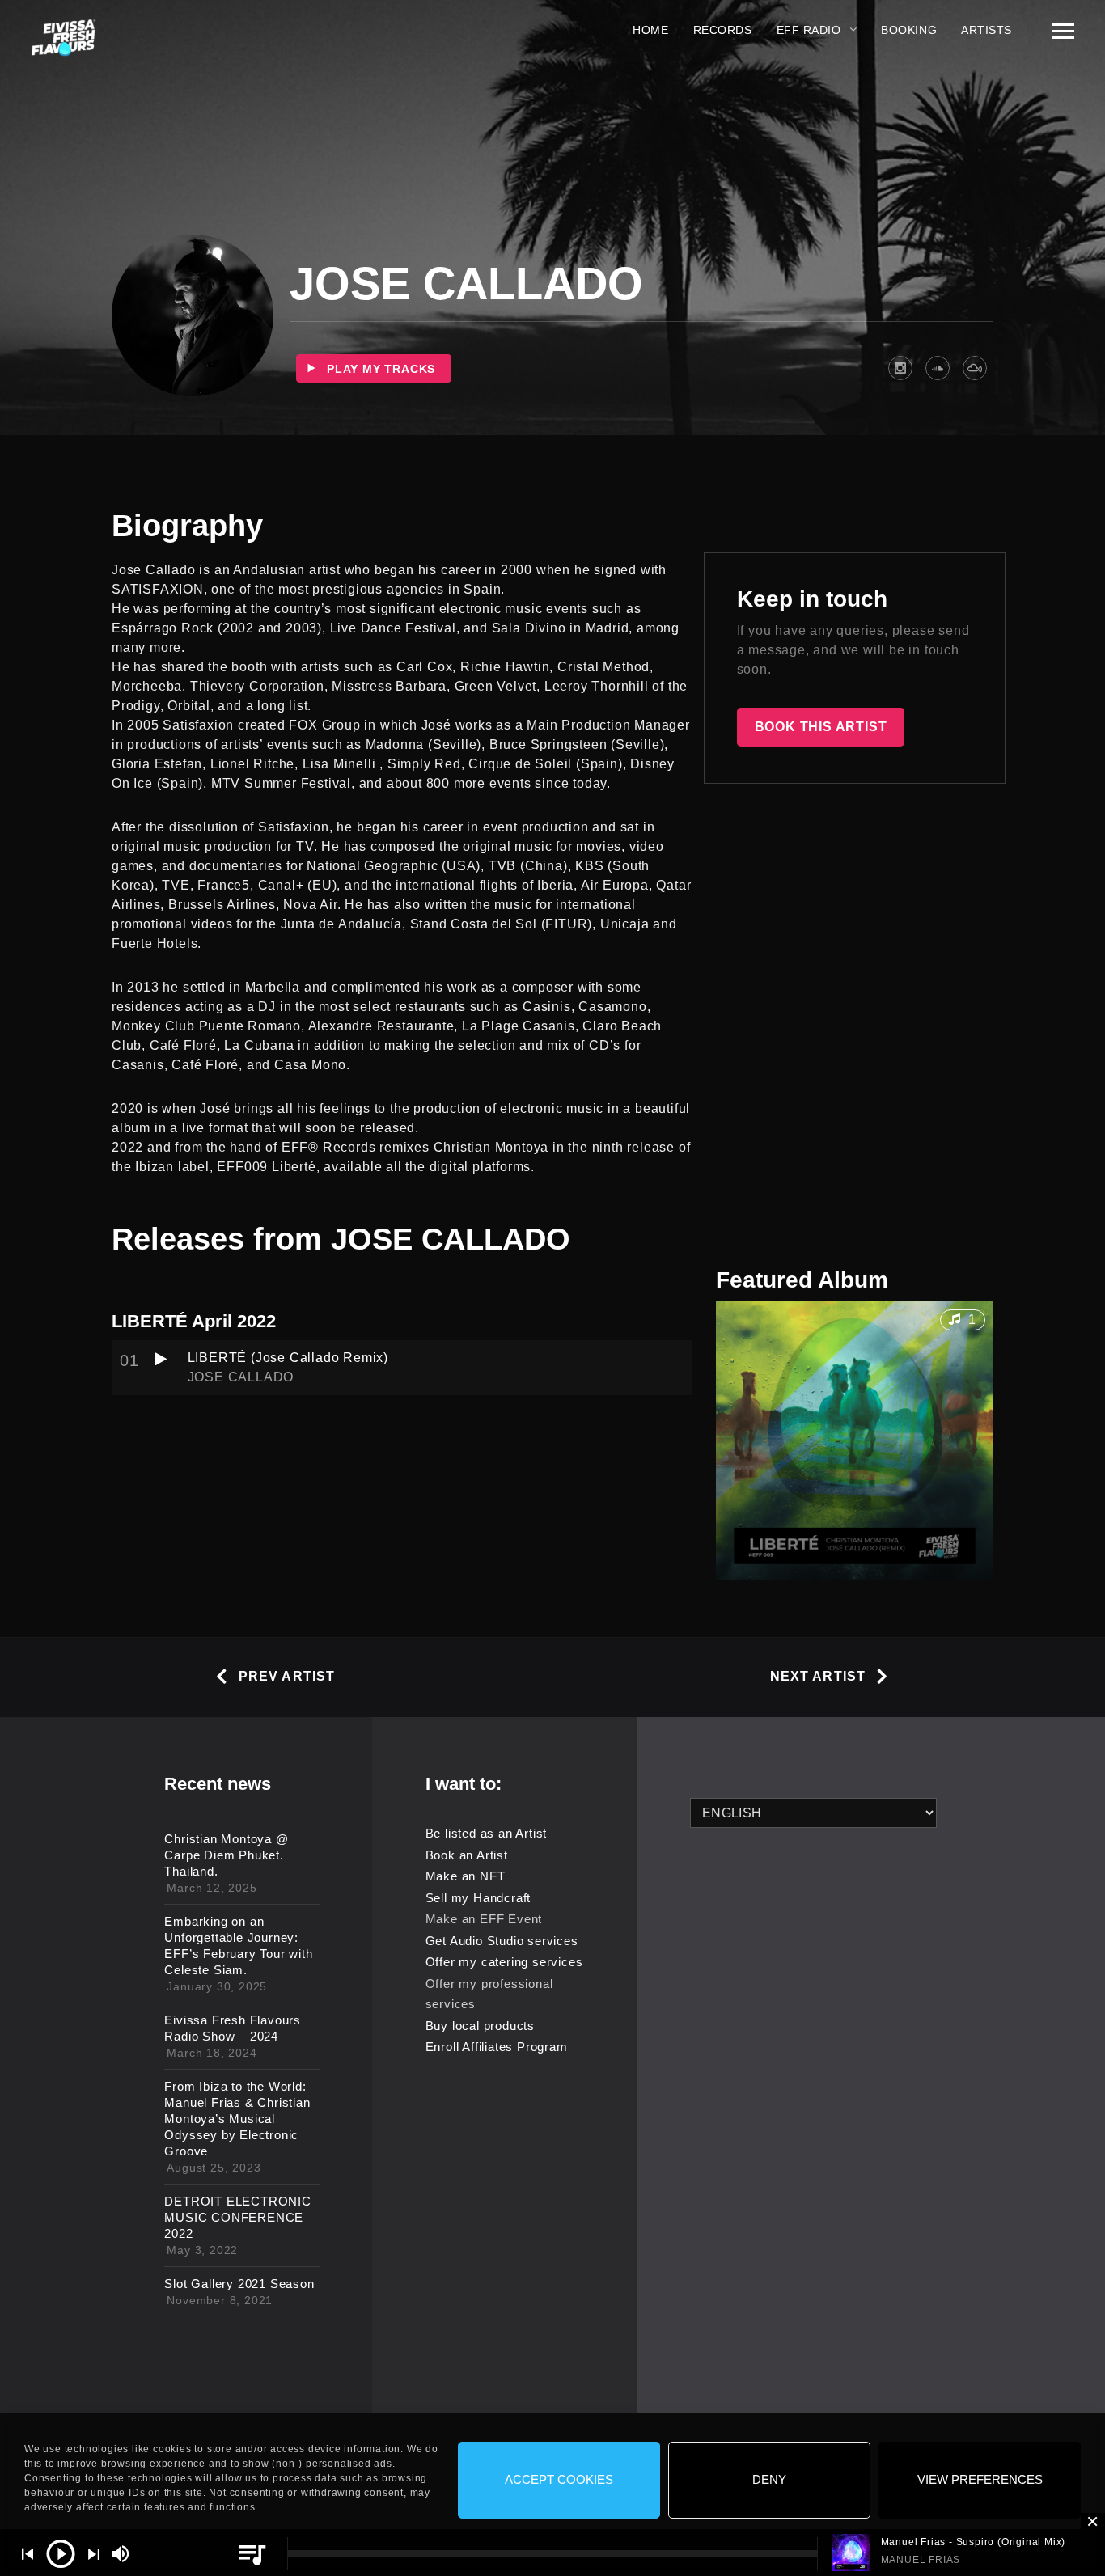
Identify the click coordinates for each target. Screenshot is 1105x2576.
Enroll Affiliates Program (497, 2047)
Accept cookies (559, 2480)
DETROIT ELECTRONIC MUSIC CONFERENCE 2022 (237, 2217)
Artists (986, 30)
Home (650, 30)
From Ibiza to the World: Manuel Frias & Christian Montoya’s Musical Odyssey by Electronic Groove (237, 2119)
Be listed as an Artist (487, 1833)
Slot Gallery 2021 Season (239, 2284)
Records (723, 30)
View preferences (980, 2480)
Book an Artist (467, 1855)
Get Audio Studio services (502, 1941)
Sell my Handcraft (478, 1898)
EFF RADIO (809, 30)
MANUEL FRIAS (921, 2560)
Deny (769, 2480)
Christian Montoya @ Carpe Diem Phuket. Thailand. (226, 1855)
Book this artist (821, 727)
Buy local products (480, 2026)
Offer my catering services (504, 1962)
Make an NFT (466, 1876)
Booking (909, 30)
